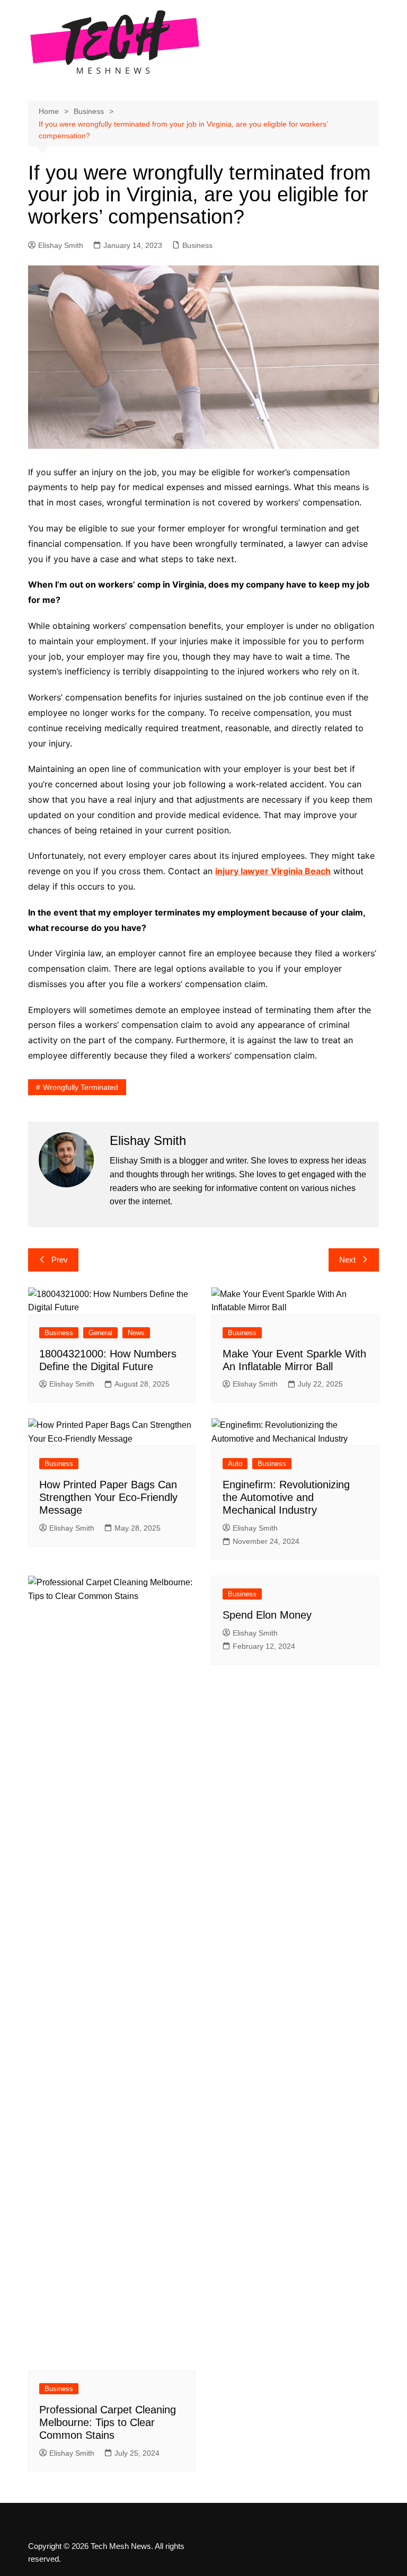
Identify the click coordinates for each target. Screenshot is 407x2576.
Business (197, 245)
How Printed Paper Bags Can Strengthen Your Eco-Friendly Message (108, 1497)
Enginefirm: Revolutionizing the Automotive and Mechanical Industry (286, 1497)
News (136, 1333)
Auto (235, 1464)
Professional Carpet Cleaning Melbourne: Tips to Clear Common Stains (108, 2422)
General (100, 1333)
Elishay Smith (61, 245)
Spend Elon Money (267, 1615)
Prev (60, 1260)
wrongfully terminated (81, 1087)
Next (347, 1260)
